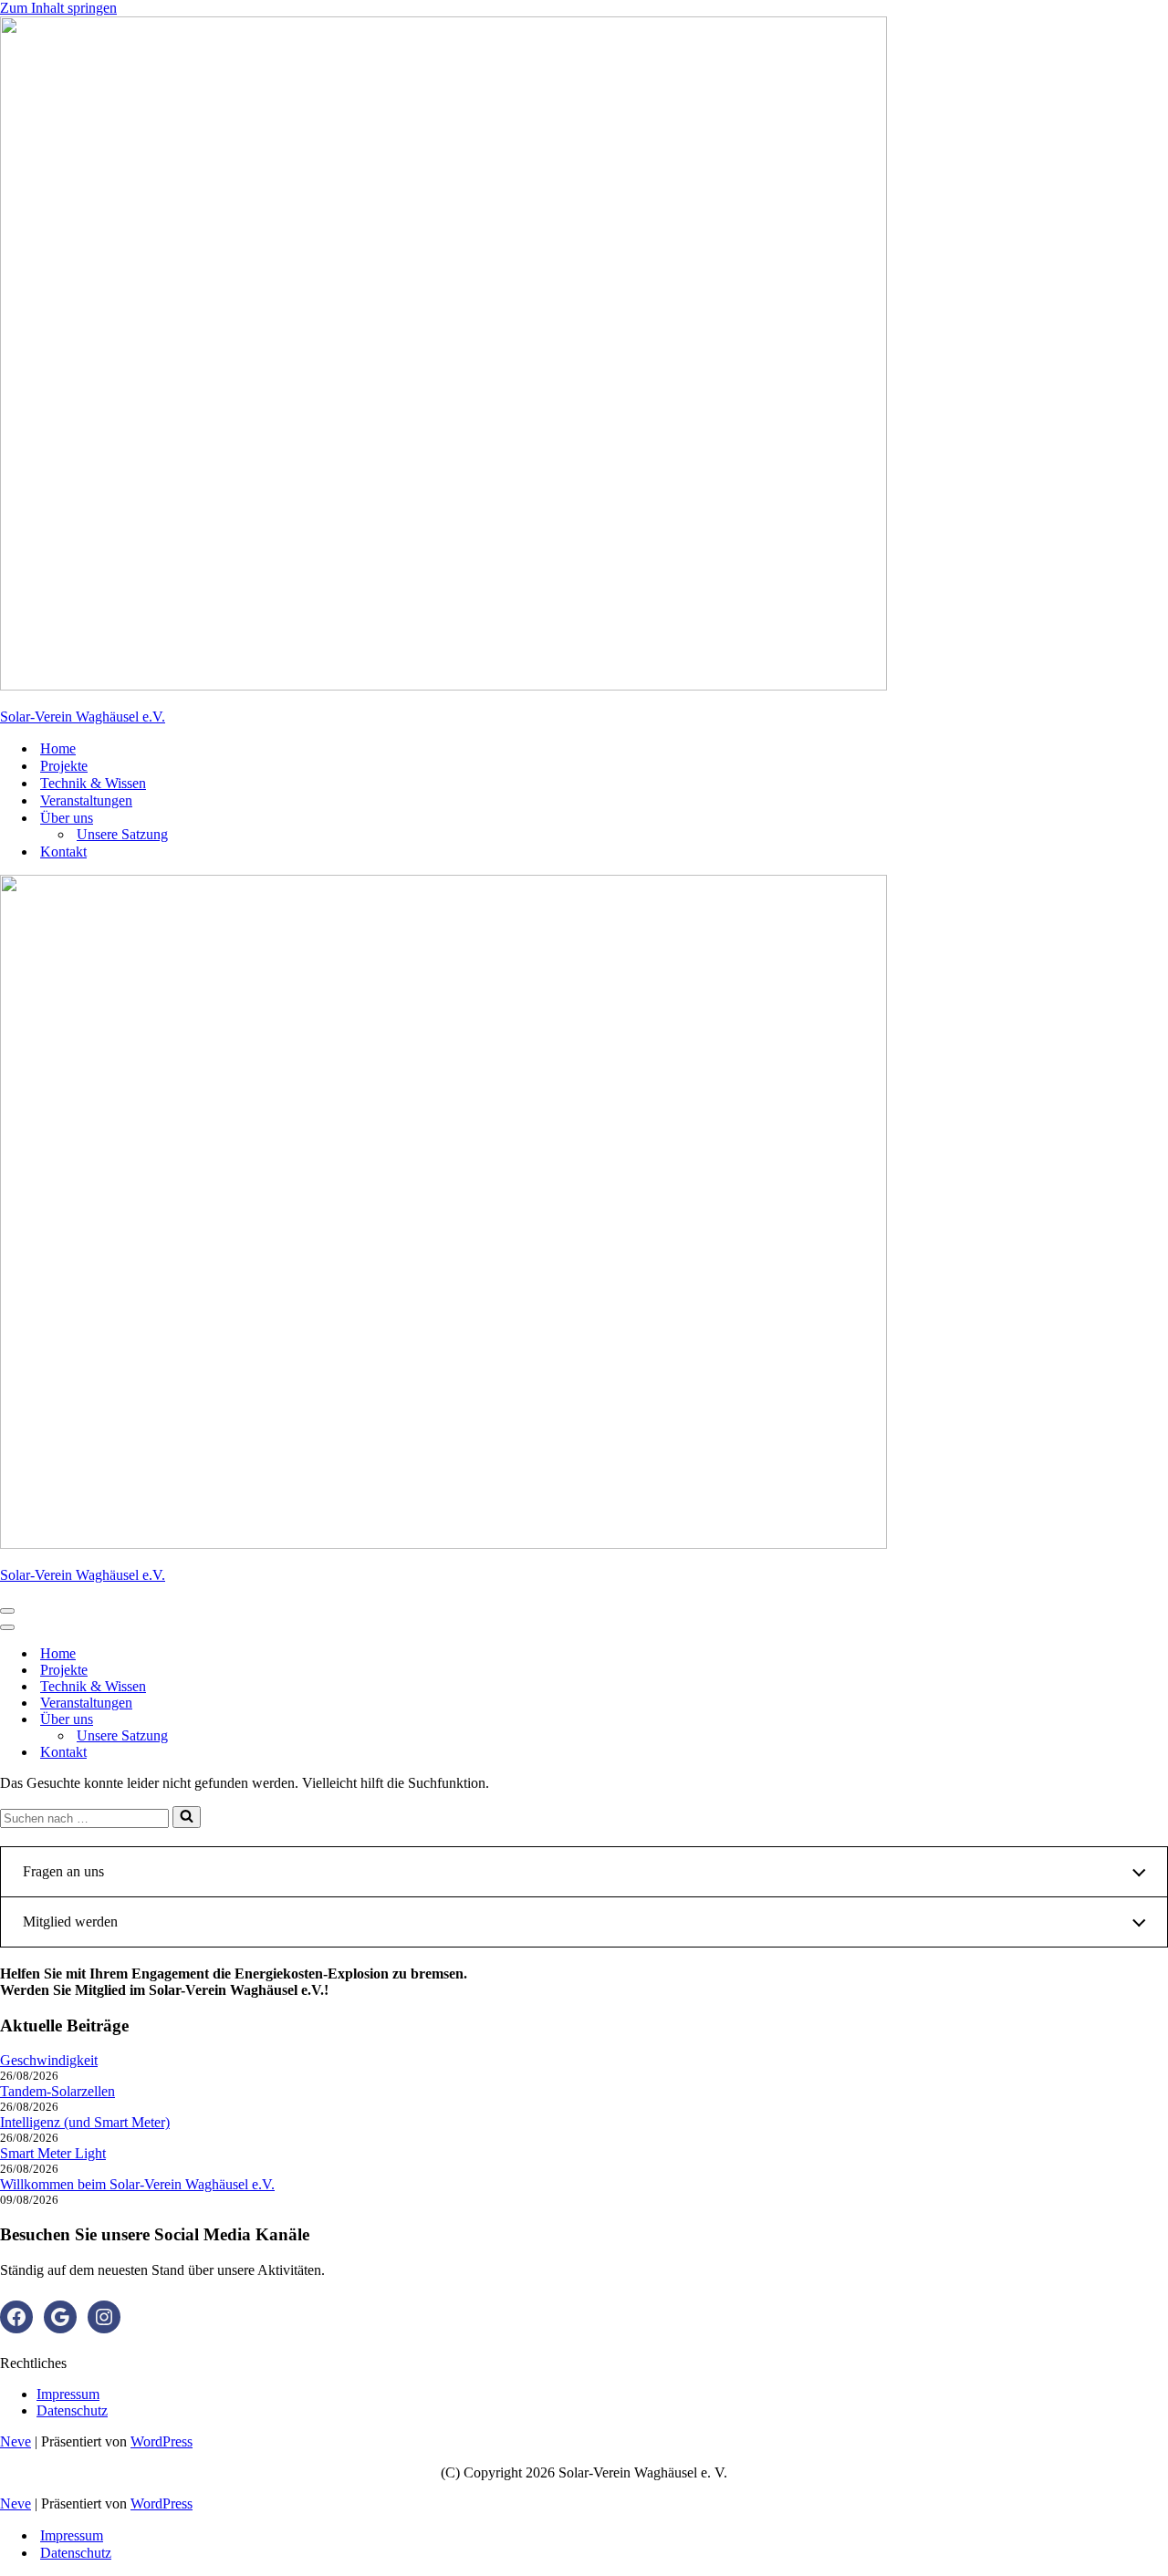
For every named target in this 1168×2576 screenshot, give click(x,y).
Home (58, 748)
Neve (16, 2441)
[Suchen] (187, 1817)
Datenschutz (72, 2410)
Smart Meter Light (53, 2153)
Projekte (64, 766)
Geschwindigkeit (49, 2060)
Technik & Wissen (93, 783)
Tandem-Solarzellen (57, 2091)
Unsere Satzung (122, 834)
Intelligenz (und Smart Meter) (85, 2122)
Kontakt (63, 852)
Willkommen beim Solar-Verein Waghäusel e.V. (137, 2184)
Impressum (68, 2394)
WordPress (162, 2441)
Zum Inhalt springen (58, 8)
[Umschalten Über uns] (319, 1720)
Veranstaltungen (86, 800)
